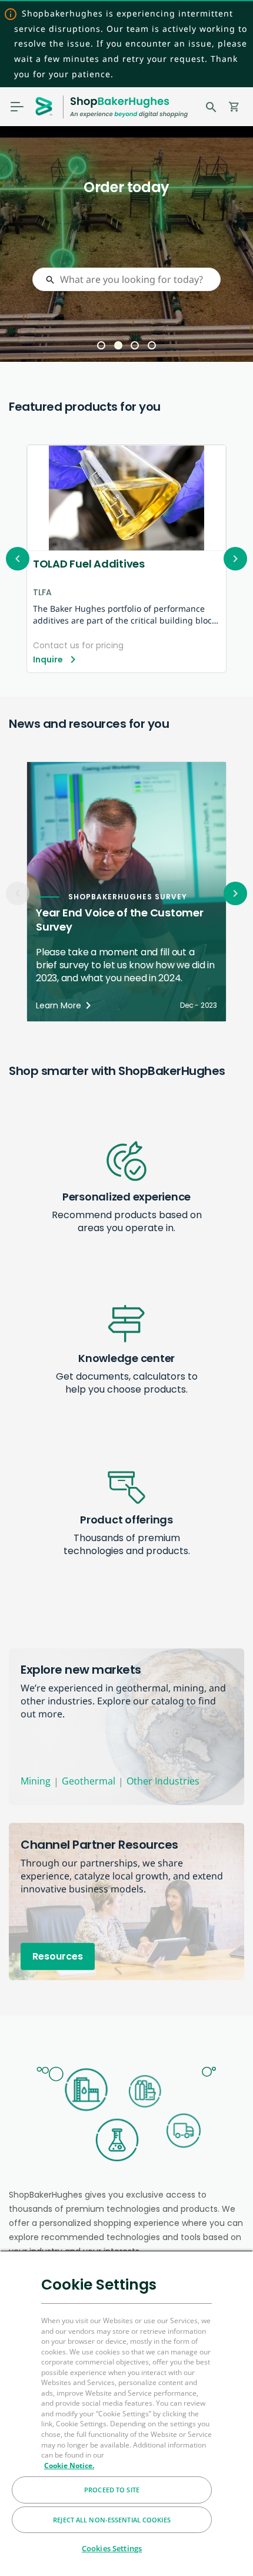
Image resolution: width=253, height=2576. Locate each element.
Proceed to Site (112, 2490)
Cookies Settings (112, 2548)
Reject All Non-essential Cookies (112, 2520)
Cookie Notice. (69, 2465)
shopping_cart (234, 107)
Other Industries (163, 1781)
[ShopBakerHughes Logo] (129, 107)
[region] (126, 2413)
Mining (36, 1781)
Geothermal (89, 1781)
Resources (58, 1956)
